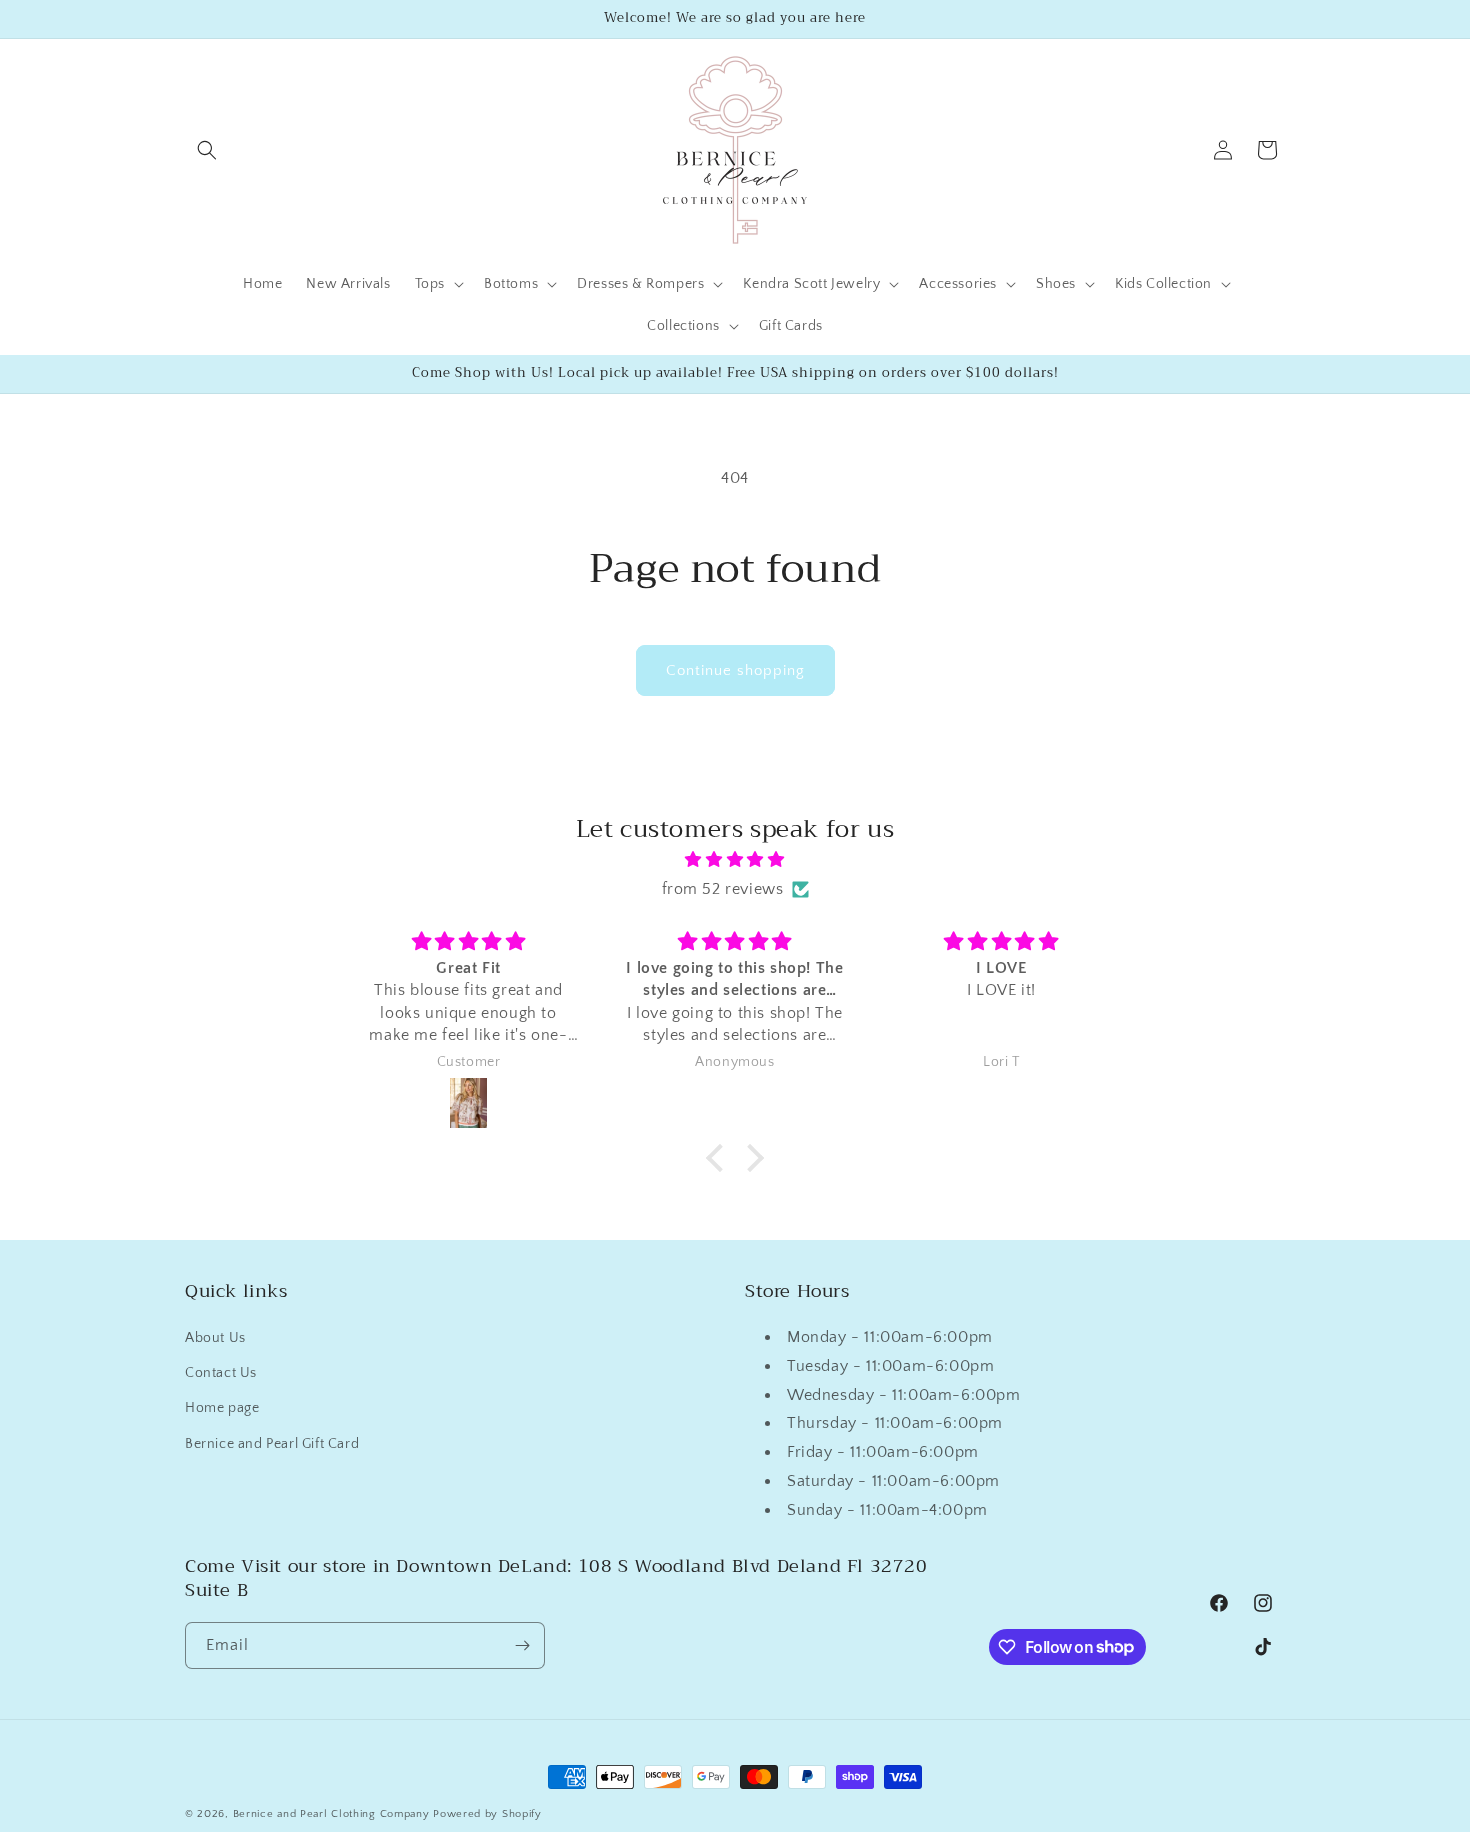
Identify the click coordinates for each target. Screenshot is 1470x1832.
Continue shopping (735, 670)
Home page (222, 1409)
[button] (207, 150)
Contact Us (221, 1373)
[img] (735, 860)
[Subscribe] (522, 1645)
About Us (215, 1338)
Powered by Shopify (487, 1814)
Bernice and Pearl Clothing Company (333, 1814)
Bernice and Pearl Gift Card (272, 1444)
